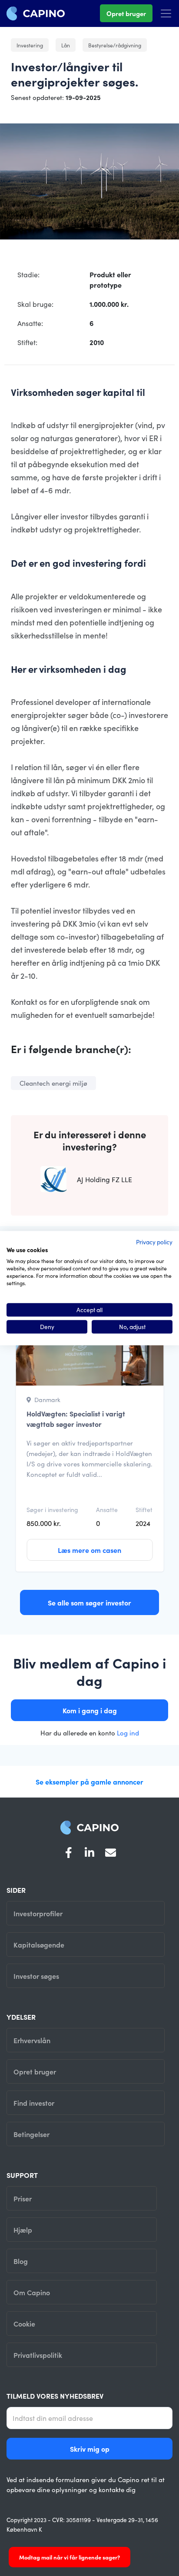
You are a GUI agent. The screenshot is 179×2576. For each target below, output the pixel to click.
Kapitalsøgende (39, 1944)
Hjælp (23, 2230)
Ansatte (107, 1509)
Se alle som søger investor (89, 1602)
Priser (23, 2198)
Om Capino (32, 2292)
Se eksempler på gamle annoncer (89, 1782)
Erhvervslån (32, 2040)
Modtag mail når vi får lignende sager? (70, 2557)
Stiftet (144, 1509)
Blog (21, 2261)
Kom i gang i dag (90, 1710)
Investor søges (36, 1976)
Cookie (24, 2323)
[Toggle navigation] (166, 13)
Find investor (34, 2103)
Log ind (128, 1733)
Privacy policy (154, 1242)
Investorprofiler (38, 1913)
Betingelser (31, 2134)
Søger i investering (52, 1509)
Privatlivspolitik (38, 2355)
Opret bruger (126, 13)
